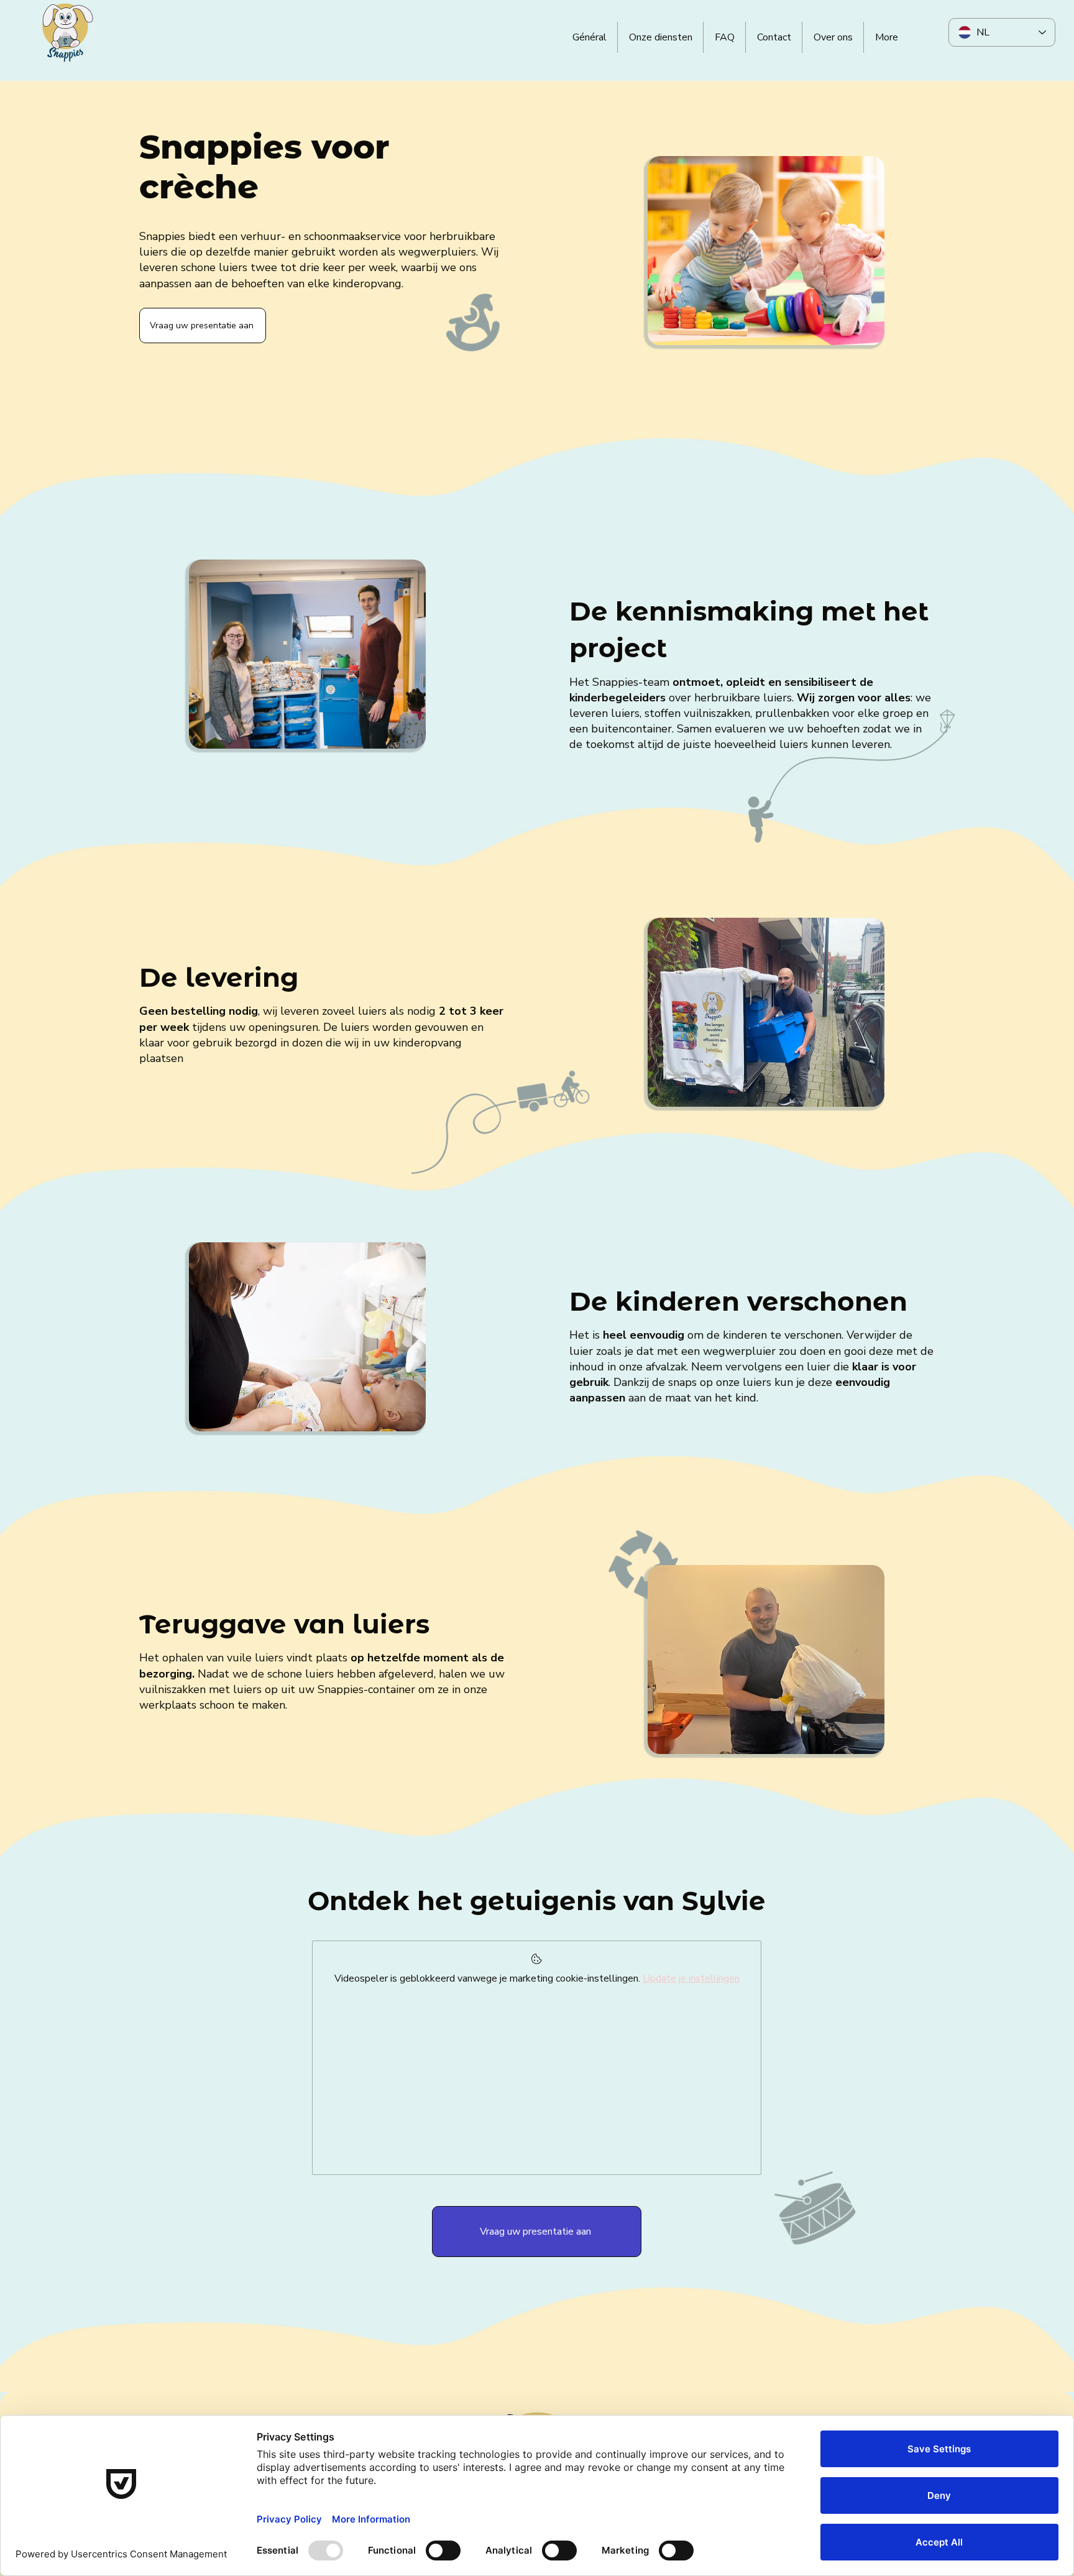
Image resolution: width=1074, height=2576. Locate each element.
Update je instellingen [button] (691, 1978)
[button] (203, 325)
